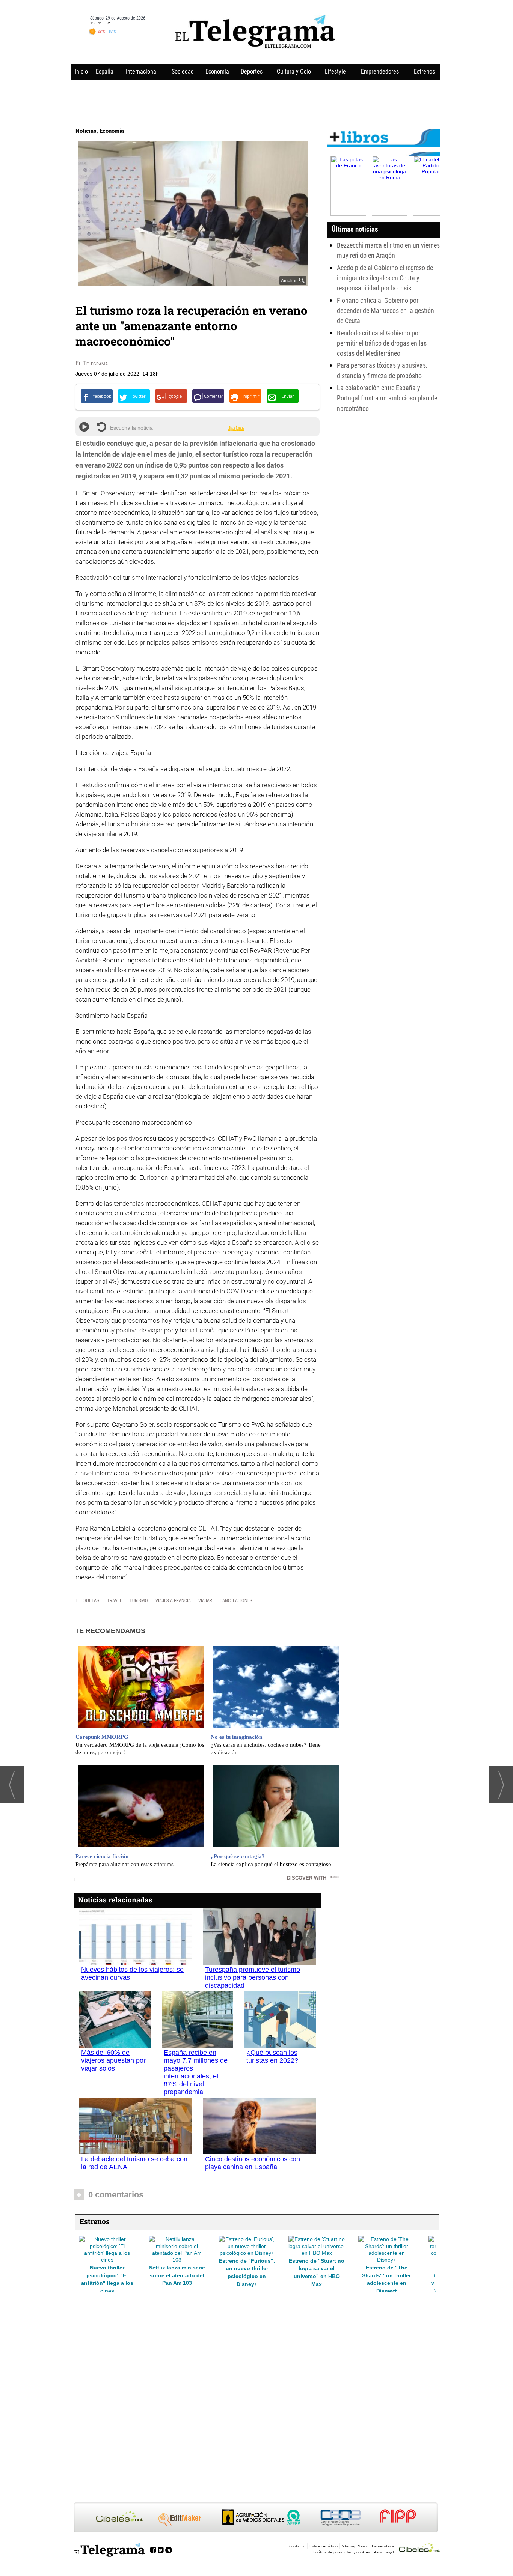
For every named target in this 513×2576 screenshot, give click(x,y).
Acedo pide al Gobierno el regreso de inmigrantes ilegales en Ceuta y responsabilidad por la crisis (385, 278)
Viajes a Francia (173, 1601)
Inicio (81, 71)
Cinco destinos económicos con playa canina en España (253, 2163)
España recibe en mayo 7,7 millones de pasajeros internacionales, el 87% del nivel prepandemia (196, 2072)
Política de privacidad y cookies (342, 2552)
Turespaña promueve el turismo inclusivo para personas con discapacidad (253, 1977)
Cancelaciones (236, 1601)
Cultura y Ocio (294, 71)
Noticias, (88, 131)
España (105, 71)
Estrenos (424, 71)
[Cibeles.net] (256, 2518)
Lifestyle (335, 71)
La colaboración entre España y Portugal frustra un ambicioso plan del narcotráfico (388, 398)
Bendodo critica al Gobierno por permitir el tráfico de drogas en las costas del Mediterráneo (382, 343)
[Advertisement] (256, 102)
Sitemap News (355, 2546)
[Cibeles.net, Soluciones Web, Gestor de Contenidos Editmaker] (419, 2549)
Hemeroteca (383, 2546)
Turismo (139, 1601)
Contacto (297, 2546)
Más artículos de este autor (109, 365)
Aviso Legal (384, 2552)
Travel (115, 1601)
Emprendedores (380, 71)
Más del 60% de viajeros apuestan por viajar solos (113, 2060)
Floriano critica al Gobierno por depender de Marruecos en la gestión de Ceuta (386, 311)
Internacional (142, 71)
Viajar (205, 1601)
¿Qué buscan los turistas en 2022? (272, 2056)
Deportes (252, 71)
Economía (217, 71)
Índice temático (324, 2546)
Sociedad (183, 71)
